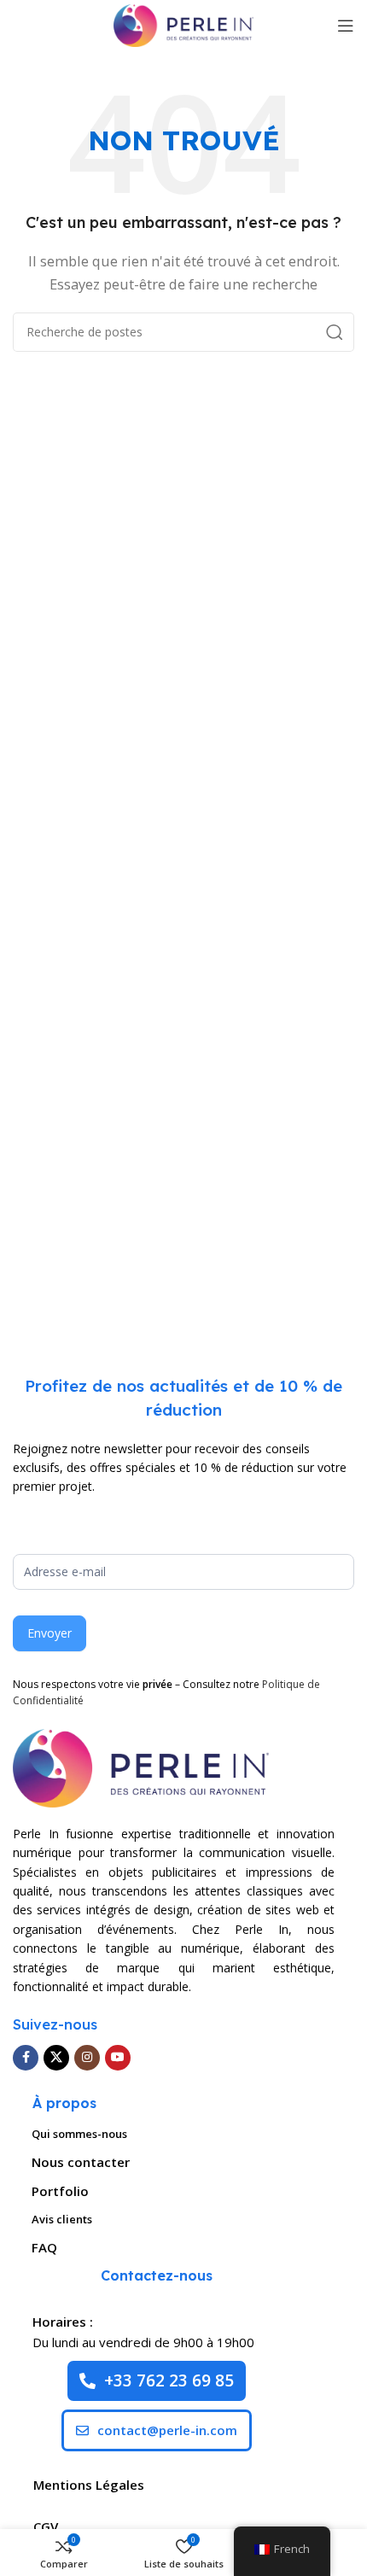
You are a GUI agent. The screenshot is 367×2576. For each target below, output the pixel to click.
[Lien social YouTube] (118, 2058)
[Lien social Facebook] (26, 2058)
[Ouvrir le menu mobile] (346, 26)
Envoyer (50, 1633)
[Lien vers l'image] (141, 1767)
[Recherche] (335, 332)
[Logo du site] (183, 24)
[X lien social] (56, 2058)
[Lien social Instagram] (87, 2058)
